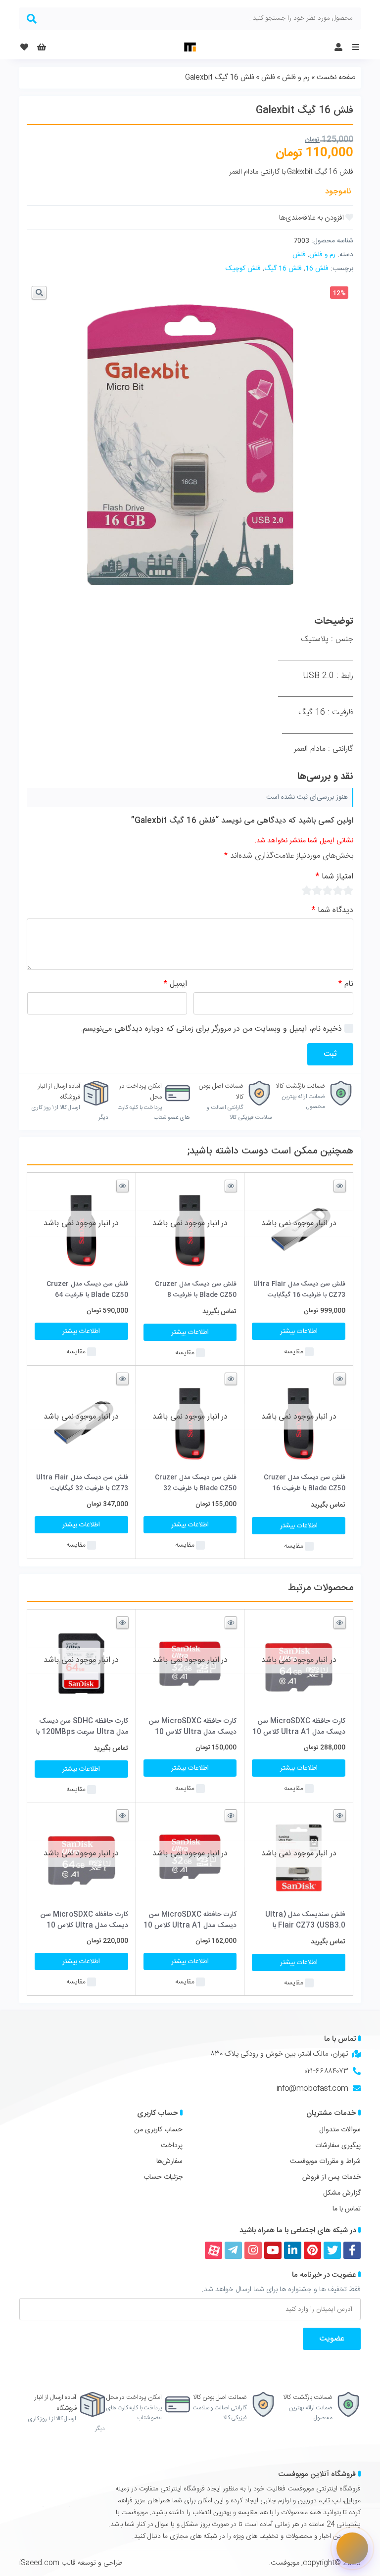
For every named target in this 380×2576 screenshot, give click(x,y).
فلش (268, 78)
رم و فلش (296, 78)
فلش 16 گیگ (283, 269)
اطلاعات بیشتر (299, 1332)
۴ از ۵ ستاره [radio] (317, 890)
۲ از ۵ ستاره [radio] (338, 890)
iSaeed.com (39, 2563)
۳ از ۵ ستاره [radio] (327, 890)
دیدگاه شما (332, 910)
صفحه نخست (336, 78)
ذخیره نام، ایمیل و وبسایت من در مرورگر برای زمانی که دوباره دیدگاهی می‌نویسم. (211, 1029)
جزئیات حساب (163, 2177)
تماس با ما (347, 2209)
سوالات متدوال (340, 2130)
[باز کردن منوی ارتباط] (352, 2548)
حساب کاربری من (158, 2130)
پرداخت (172, 2146)
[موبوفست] (190, 47)
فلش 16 (317, 269)
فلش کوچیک (243, 269)
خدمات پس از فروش (332, 2177)
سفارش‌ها (169, 2162)
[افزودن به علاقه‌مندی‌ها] (316, 218)
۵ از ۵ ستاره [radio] (307, 890)
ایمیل (175, 984)
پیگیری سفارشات (338, 2146)
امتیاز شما (334, 877)
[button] (39, 293)
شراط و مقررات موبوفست (325, 2162)
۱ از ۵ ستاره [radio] (348, 890)
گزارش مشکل (342, 2193)
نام (346, 984)
